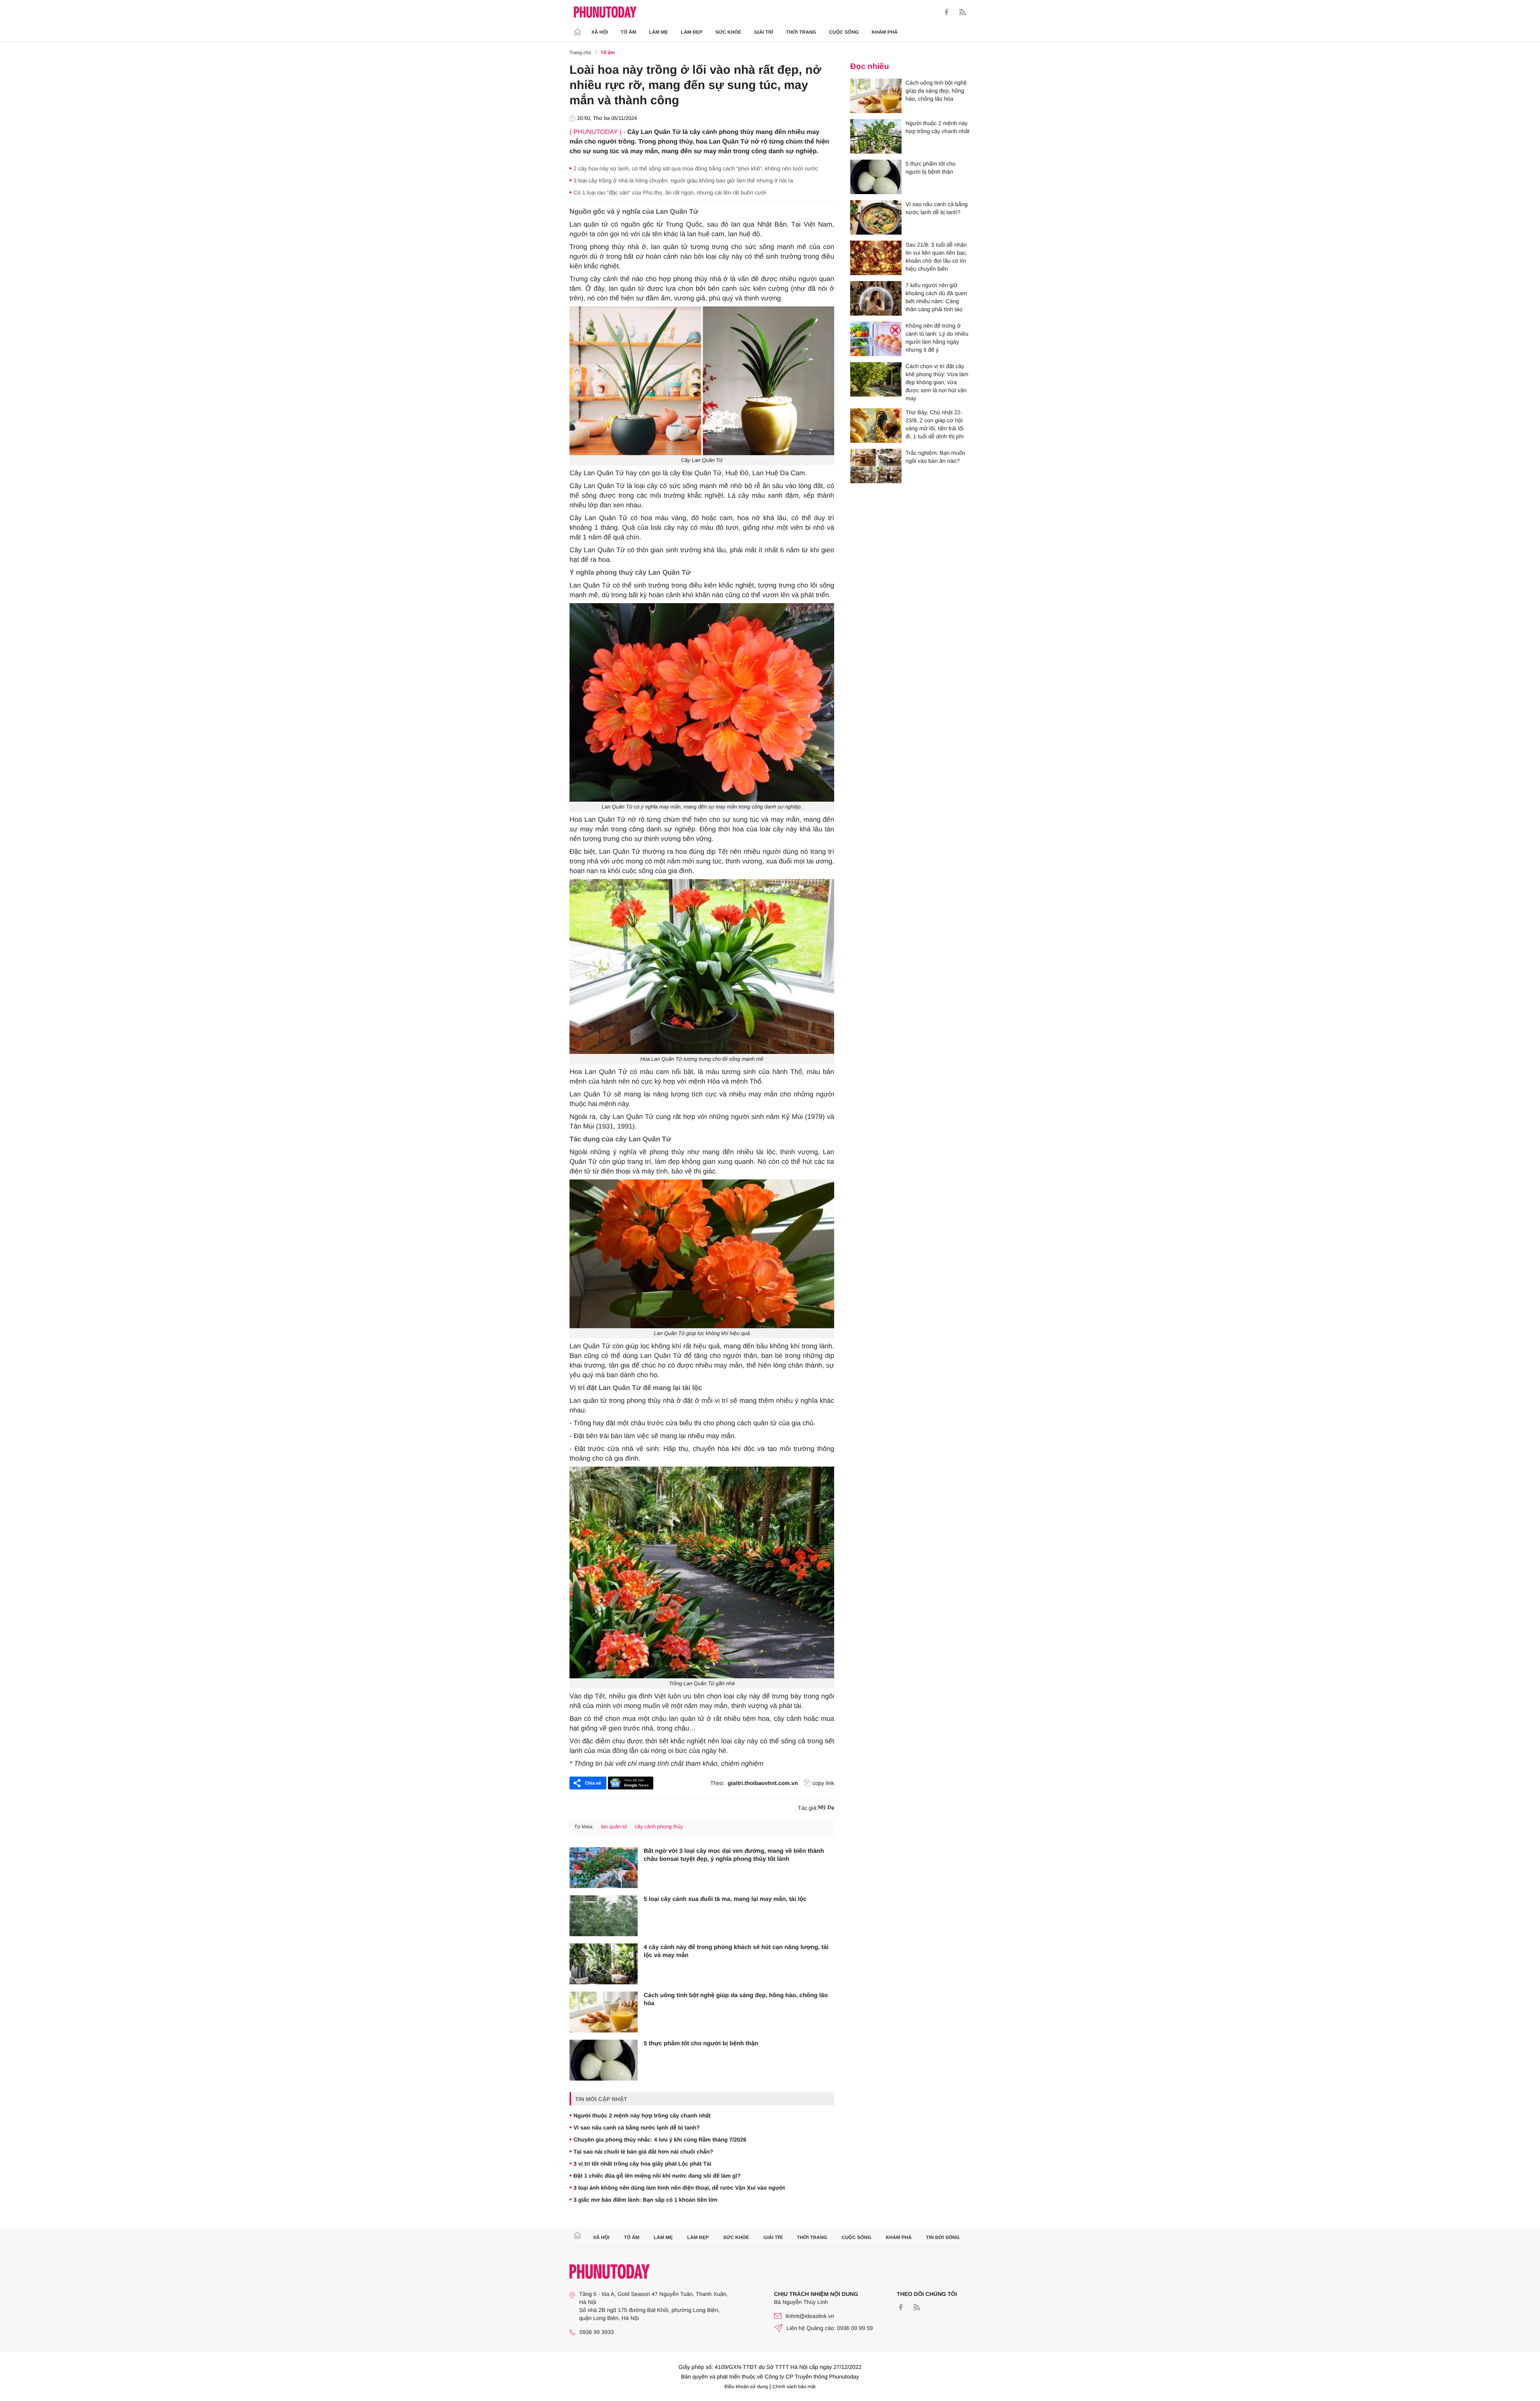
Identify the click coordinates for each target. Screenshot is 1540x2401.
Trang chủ (580, 53)
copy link (823, 1783)
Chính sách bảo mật (794, 2387)
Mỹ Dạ (826, 1808)
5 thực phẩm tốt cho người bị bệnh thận (701, 2043)
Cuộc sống (844, 32)
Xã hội (600, 32)
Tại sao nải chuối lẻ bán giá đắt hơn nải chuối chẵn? (643, 2152)
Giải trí (763, 32)
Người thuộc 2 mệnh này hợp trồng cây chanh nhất (642, 2115)
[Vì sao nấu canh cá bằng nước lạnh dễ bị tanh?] (876, 217)
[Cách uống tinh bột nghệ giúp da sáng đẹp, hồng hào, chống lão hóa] (604, 2012)
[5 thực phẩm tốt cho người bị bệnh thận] (604, 2060)
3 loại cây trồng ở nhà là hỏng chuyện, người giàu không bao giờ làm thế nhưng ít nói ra (683, 180)
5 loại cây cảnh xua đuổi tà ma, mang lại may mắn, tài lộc (725, 1899)
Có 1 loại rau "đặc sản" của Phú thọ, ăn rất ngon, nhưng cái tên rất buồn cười (670, 192)
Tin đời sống (943, 2237)
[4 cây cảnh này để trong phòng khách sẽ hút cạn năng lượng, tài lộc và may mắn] (604, 1964)
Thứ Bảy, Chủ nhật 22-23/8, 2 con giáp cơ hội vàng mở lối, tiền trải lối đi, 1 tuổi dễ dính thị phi (935, 424)
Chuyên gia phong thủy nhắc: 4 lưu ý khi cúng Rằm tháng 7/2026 (660, 2140)
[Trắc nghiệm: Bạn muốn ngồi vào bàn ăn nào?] (876, 466)
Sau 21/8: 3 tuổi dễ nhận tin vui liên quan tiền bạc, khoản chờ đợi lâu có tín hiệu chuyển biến (936, 257)
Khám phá (884, 32)
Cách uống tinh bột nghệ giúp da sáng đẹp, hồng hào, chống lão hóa (736, 1999)
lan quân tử (614, 1827)
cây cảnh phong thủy (659, 1827)
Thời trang (801, 32)
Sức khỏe (728, 32)
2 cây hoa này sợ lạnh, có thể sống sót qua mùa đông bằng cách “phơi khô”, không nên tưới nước (696, 168)
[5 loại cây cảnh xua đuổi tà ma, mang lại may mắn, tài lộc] (604, 1916)
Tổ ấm (629, 32)
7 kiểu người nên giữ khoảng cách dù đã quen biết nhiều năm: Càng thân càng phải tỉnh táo (936, 297)
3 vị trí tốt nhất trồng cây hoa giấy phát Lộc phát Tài (642, 2164)
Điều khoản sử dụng (746, 2387)
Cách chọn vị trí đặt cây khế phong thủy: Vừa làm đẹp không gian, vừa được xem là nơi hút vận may (937, 382)
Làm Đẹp (692, 32)
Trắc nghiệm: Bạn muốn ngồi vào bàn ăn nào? (935, 457)
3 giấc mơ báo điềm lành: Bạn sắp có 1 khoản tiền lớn (645, 2200)
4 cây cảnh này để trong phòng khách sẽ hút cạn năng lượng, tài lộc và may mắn (736, 1951)
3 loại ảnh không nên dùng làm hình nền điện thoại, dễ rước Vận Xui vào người (679, 2188)
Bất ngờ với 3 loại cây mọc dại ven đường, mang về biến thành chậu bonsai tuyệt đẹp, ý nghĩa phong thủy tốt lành (734, 1855)
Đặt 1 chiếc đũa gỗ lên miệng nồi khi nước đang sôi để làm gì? (657, 2176)
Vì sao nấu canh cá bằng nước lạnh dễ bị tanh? (637, 2127)
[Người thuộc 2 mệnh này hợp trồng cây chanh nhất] (876, 136)
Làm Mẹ (659, 32)
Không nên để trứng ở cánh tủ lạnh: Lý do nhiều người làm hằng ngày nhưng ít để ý (937, 338)
